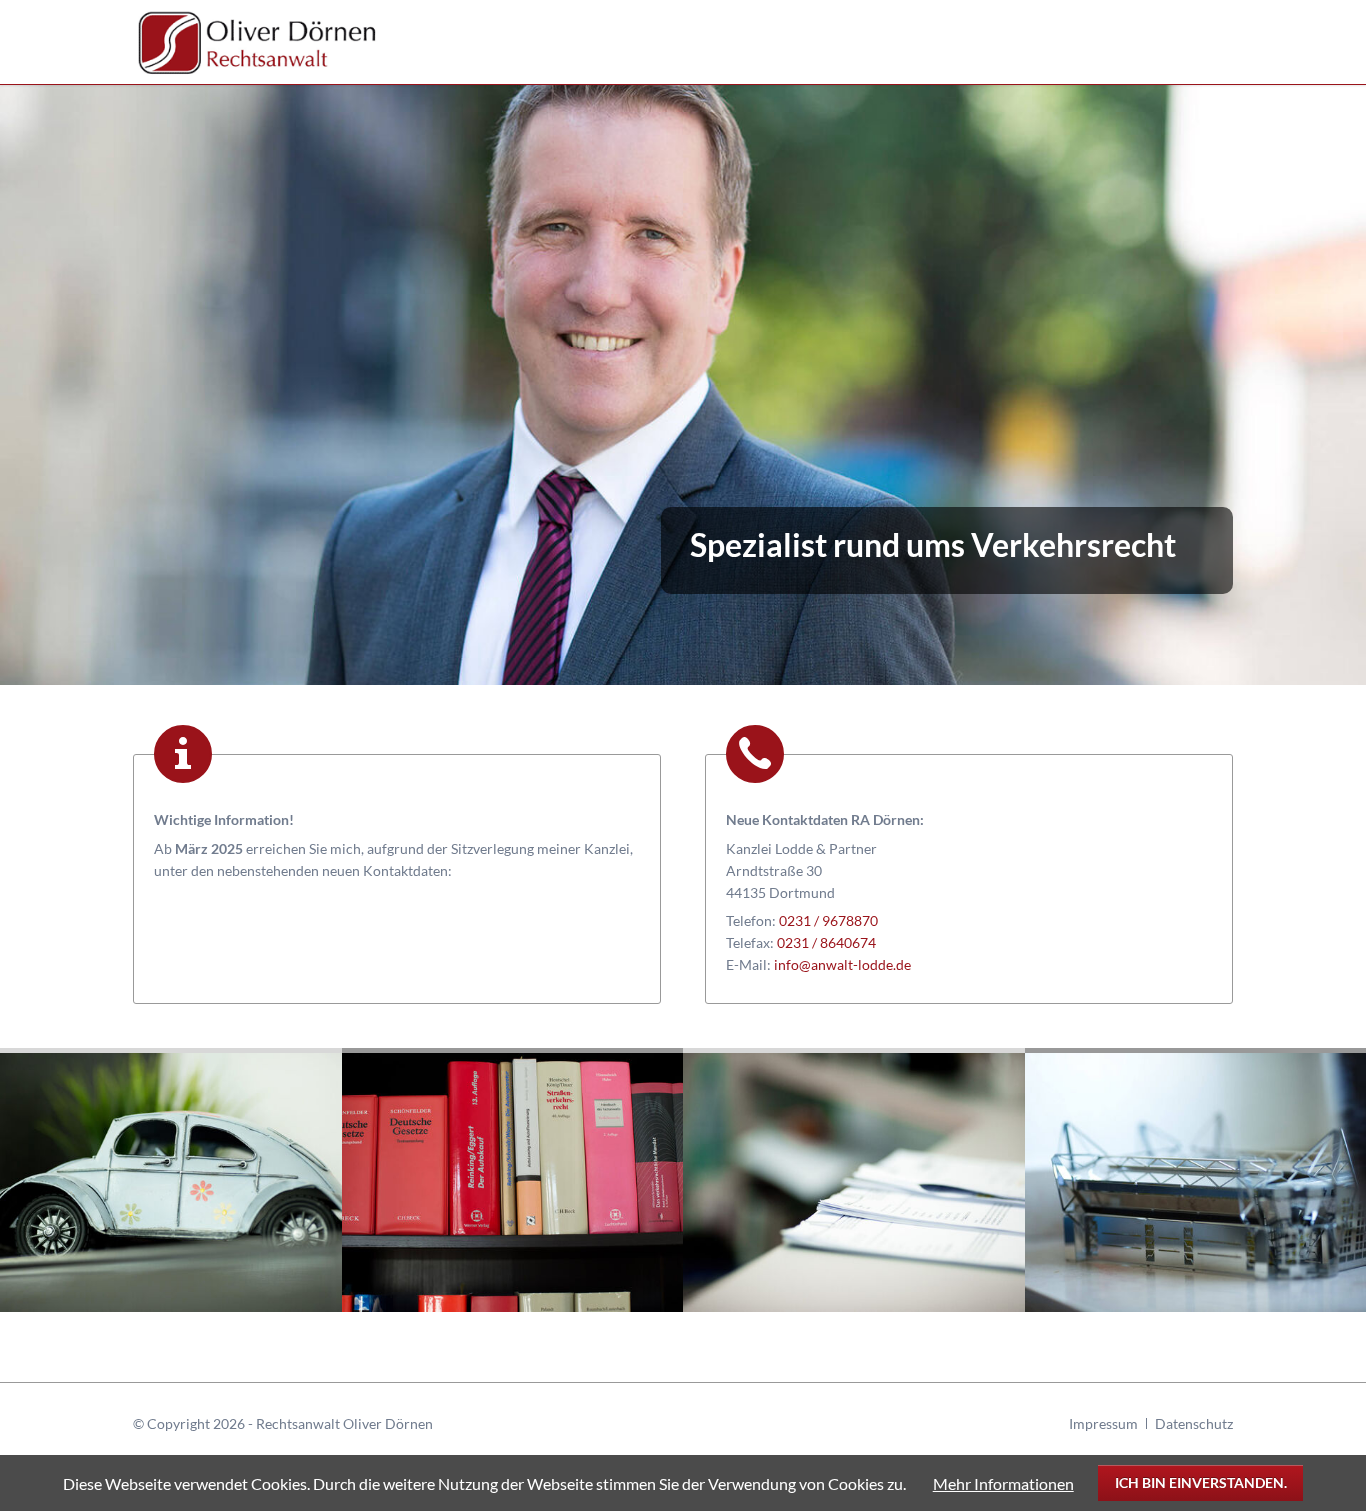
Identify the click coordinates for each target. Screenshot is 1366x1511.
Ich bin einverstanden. (1201, 1482)
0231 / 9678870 (828, 920)
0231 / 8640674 (826, 942)
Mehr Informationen (1003, 1483)
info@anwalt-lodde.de (842, 964)
